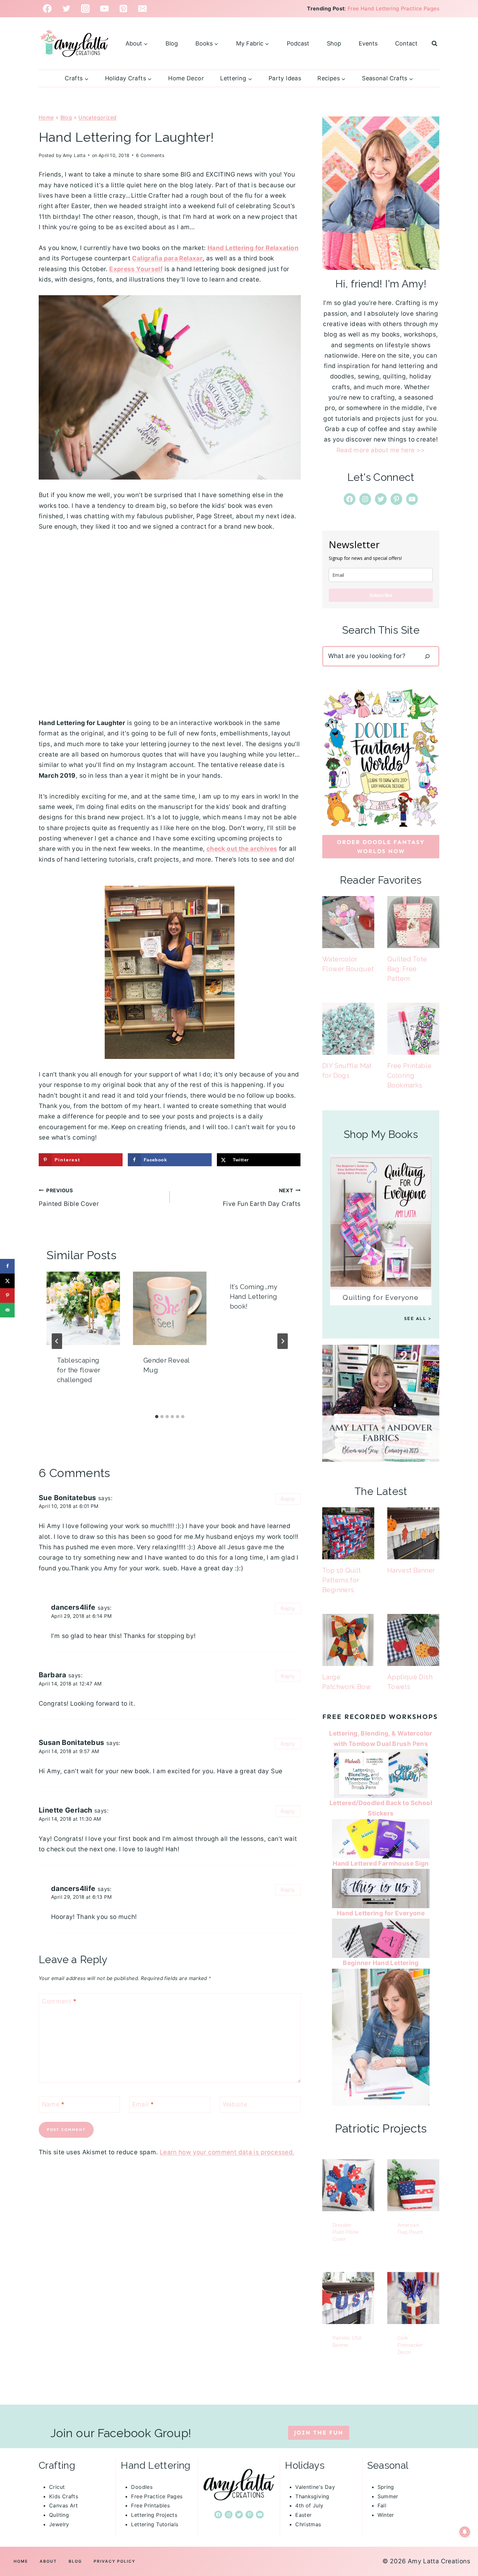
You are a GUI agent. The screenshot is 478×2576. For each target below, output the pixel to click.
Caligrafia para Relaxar (167, 258)
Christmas (308, 2524)
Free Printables (150, 2505)
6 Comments (150, 155)
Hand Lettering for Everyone (381, 1913)
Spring (386, 2487)
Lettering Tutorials (155, 2524)
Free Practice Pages (157, 2496)
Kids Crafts (64, 2496)
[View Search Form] (434, 44)
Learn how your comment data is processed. (227, 2152)
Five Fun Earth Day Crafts (262, 1197)
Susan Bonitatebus (71, 1742)
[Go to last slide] (57, 1341)
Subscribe (381, 595)
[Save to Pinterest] (7, 1295)
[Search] (427, 656)
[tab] (157, 1417)
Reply (288, 1499)
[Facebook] (47, 9)
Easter (303, 2515)
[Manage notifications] (465, 2532)
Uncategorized (97, 117)
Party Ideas (285, 78)
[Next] (283, 1341)
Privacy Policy (114, 2561)
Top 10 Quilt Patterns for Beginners (342, 1580)
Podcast (298, 43)
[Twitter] (66, 9)
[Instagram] (85, 9)
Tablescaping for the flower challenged (79, 1370)
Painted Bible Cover (69, 1197)
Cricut (57, 2487)
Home (46, 117)
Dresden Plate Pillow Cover (346, 2232)
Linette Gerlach (66, 1810)
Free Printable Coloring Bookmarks (409, 1076)
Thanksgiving (312, 2496)
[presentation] (83, 1308)
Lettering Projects (154, 2515)
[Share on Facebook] (7, 1266)
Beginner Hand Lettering (381, 1963)
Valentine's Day (315, 2487)
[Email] (143, 9)
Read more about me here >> (381, 450)
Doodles (142, 2487)
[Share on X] (7, 1281)
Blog (172, 43)
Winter (386, 2515)
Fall (382, 2505)
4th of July (309, 2505)
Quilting (59, 2515)
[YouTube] (105, 9)
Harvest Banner (411, 1570)
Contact (406, 43)
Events (368, 43)
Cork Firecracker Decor (410, 2345)
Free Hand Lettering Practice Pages (393, 8)
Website (235, 2104)
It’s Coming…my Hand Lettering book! (253, 1297)
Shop (334, 43)
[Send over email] (7, 1310)
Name (53, 2104)
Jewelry (59, 2524)
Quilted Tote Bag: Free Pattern (407, 969)
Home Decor (186, 78)
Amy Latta (74, 155)
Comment (59, 2001)
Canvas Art (64, 2505)
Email (143, 2104)
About (48, 2561)
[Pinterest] (123, 9)
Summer (388, 2496)
